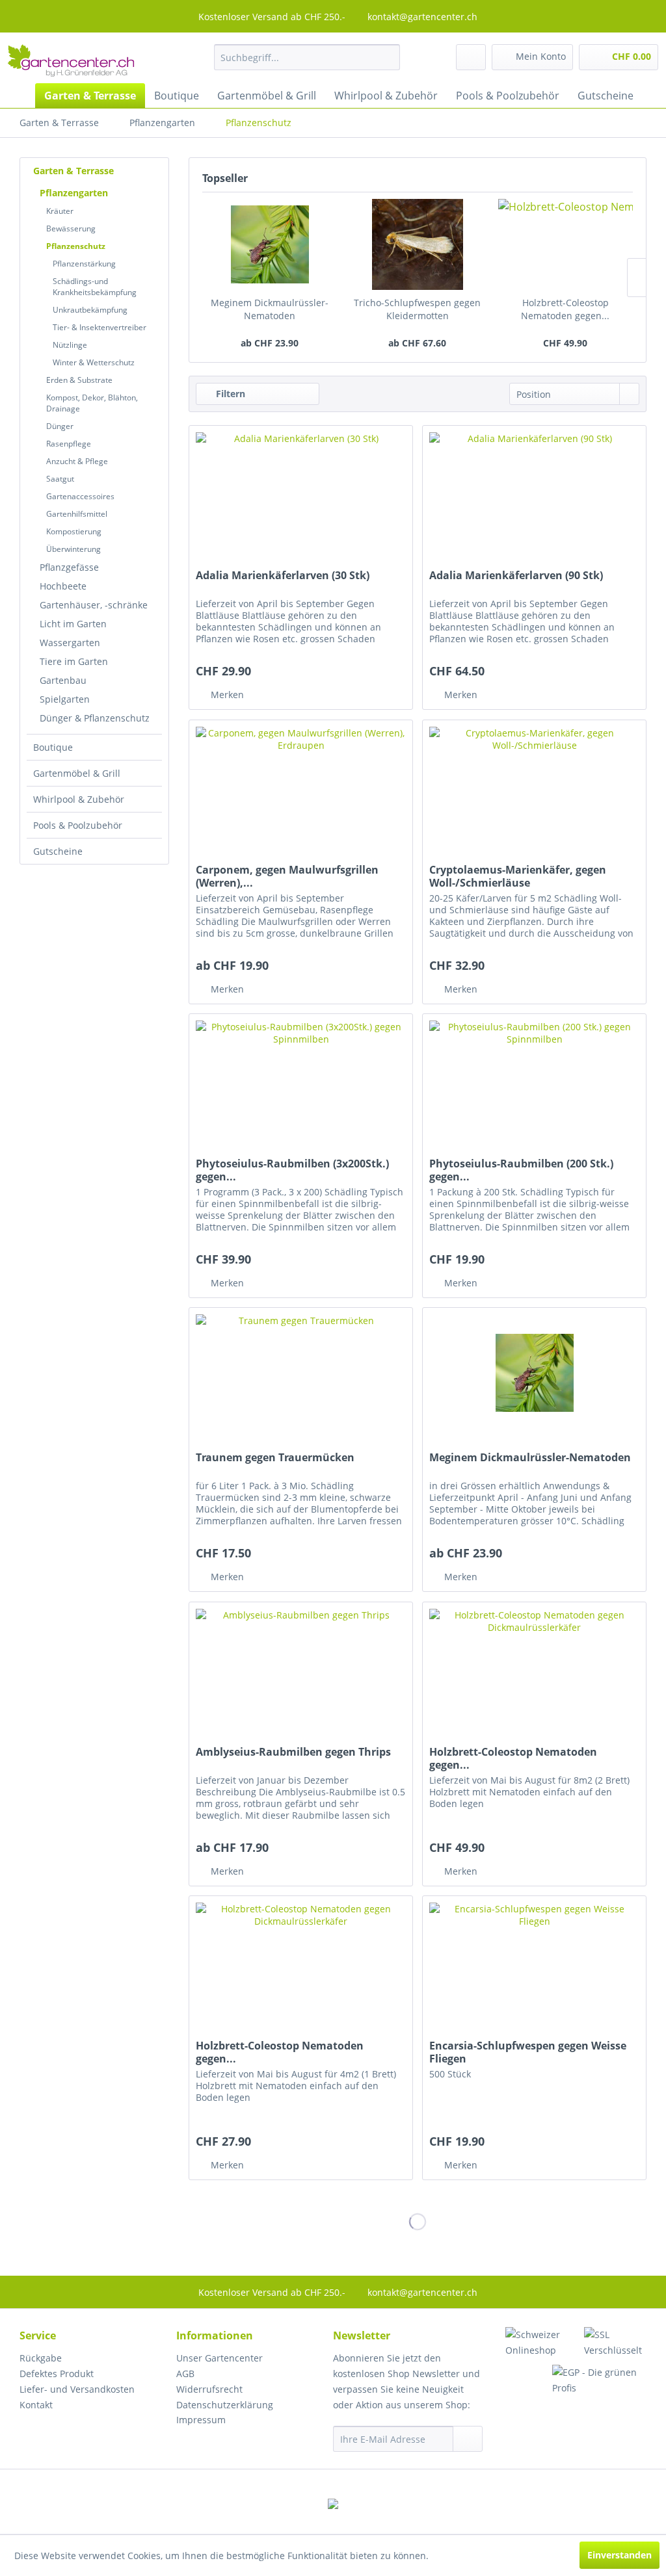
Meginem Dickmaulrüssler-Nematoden (270, 309)
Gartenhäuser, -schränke (94, 605)
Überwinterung (73, 549)
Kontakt (36, 2405)
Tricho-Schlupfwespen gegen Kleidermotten (417, 309)
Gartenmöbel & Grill (77, 773)
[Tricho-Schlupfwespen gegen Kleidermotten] (417, 244)
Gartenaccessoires (80, 496)
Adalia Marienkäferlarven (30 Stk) (283, 576)
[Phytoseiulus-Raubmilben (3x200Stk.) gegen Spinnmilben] (301, 1079)
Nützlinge (70, 345)
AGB (185, 2374)
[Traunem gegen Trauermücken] (301, 1373)
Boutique (53, 747)
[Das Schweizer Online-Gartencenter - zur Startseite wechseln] (71, 60)
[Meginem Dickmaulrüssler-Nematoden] (270, 244)
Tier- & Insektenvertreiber (100, 327)
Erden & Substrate (79, 380)
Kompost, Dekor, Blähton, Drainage (92, 403)
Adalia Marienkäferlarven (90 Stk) (516, 576)
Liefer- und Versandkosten (77, 2389)
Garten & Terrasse (73, 171)
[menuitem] (307, 57)
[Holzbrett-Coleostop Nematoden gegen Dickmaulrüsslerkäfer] (566, 244)
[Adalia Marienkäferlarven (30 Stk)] (301, 491)
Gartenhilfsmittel (77, 514)
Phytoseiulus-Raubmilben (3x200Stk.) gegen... (292, 1170)
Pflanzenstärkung (84, 264)
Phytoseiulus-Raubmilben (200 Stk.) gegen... (521, 1170)
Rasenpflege (69, 444)
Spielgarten (65, 699)
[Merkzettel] (471, 57)
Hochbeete (63, 586)
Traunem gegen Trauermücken (275, 1458)
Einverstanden (619, 2555)
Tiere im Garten (74, 661)
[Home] (20, 96)
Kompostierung (74, 531)
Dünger (60, 426)
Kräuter (60, 211)
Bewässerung (71, 228)
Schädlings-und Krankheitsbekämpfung (95, 287)
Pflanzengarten (74, 193)
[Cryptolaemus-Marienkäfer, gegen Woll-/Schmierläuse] (534, 785)
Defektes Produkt (57, 2374)
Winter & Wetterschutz (94, 362)
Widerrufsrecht (209, 2389)
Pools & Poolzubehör (78, 825)
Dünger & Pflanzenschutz (95, 718)
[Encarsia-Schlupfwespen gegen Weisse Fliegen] (534, 1961)
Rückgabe (41, 2358)
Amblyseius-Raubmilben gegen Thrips (293, 1752)
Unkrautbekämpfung (90, 310)
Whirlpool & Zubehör (79, 799)
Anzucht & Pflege (77, 461)
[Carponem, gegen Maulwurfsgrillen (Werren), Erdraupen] (301, 785)
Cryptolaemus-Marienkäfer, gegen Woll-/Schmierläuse (518, 876)
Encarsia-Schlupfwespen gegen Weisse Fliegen (528, 2052)
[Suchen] (386, 57)
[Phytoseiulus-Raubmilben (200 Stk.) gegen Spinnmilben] (534, 1079)
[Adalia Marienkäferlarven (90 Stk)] (534, 491)
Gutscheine (58, 851)
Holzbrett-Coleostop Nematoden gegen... (565, 309)
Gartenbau (63, 680)
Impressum (201, 2420)
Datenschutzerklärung (225, 2405)
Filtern (229, 394)
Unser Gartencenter (220, 2358)
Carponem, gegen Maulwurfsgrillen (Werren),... (287, 876)
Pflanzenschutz (76, 246)
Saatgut (60, 479)
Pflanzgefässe (69, 567)
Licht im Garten (73, 624)
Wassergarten (70, 643)
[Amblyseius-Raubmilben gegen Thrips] (301, 1667)
